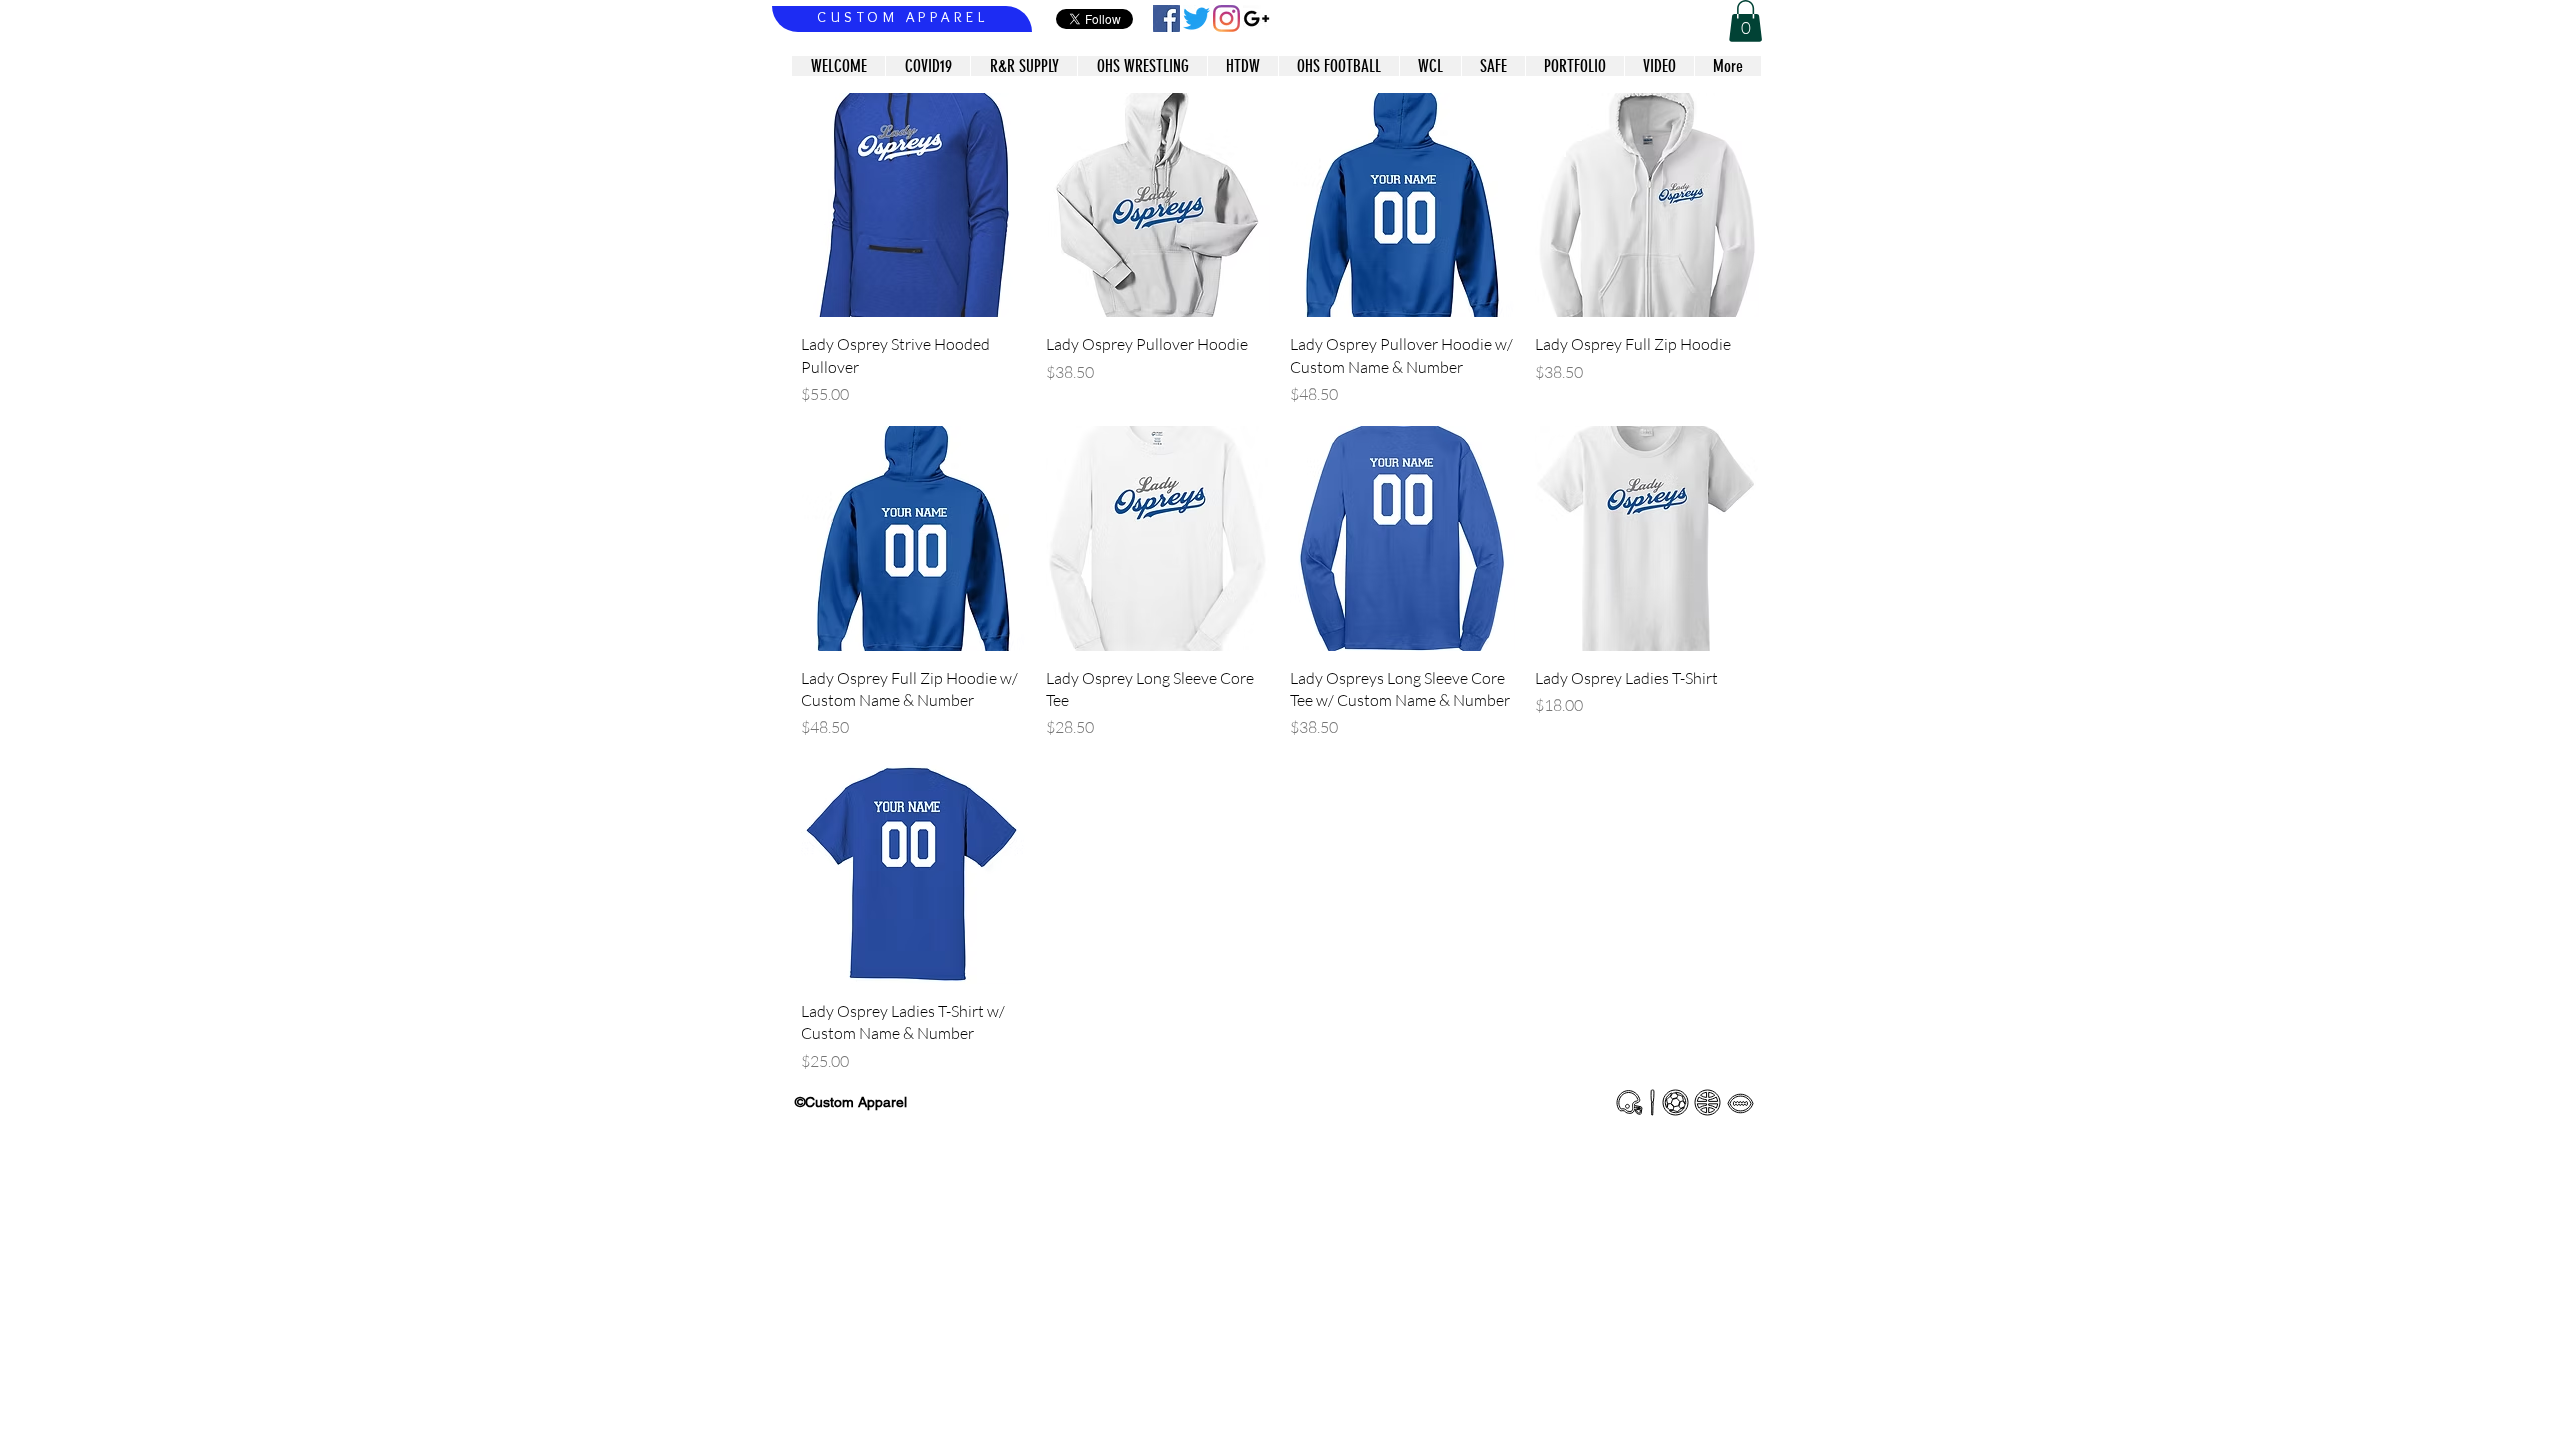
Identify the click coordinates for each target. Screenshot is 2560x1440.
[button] (1745, 21)
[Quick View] (913, 205)
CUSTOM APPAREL (902, 17)
